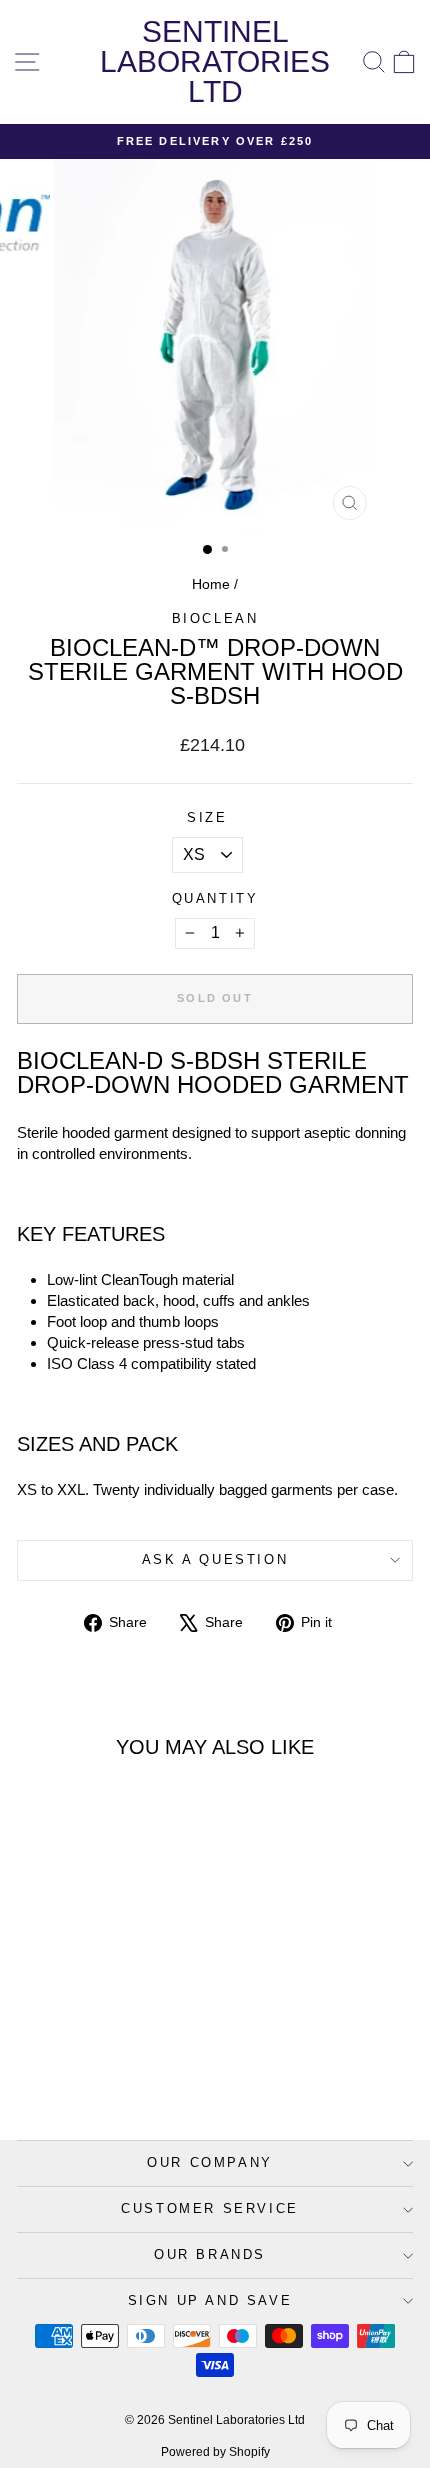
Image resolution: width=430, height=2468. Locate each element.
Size (207, 817)
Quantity (215, 898)
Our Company (210, 2162)
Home (211, 584)
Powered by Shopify (215, 2452)
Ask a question (215, 1559)
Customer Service (210, 2208)
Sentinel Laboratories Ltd (215, 61)
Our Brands (210, 2254)
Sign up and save (210, 2300)
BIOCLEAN (215, 618)
